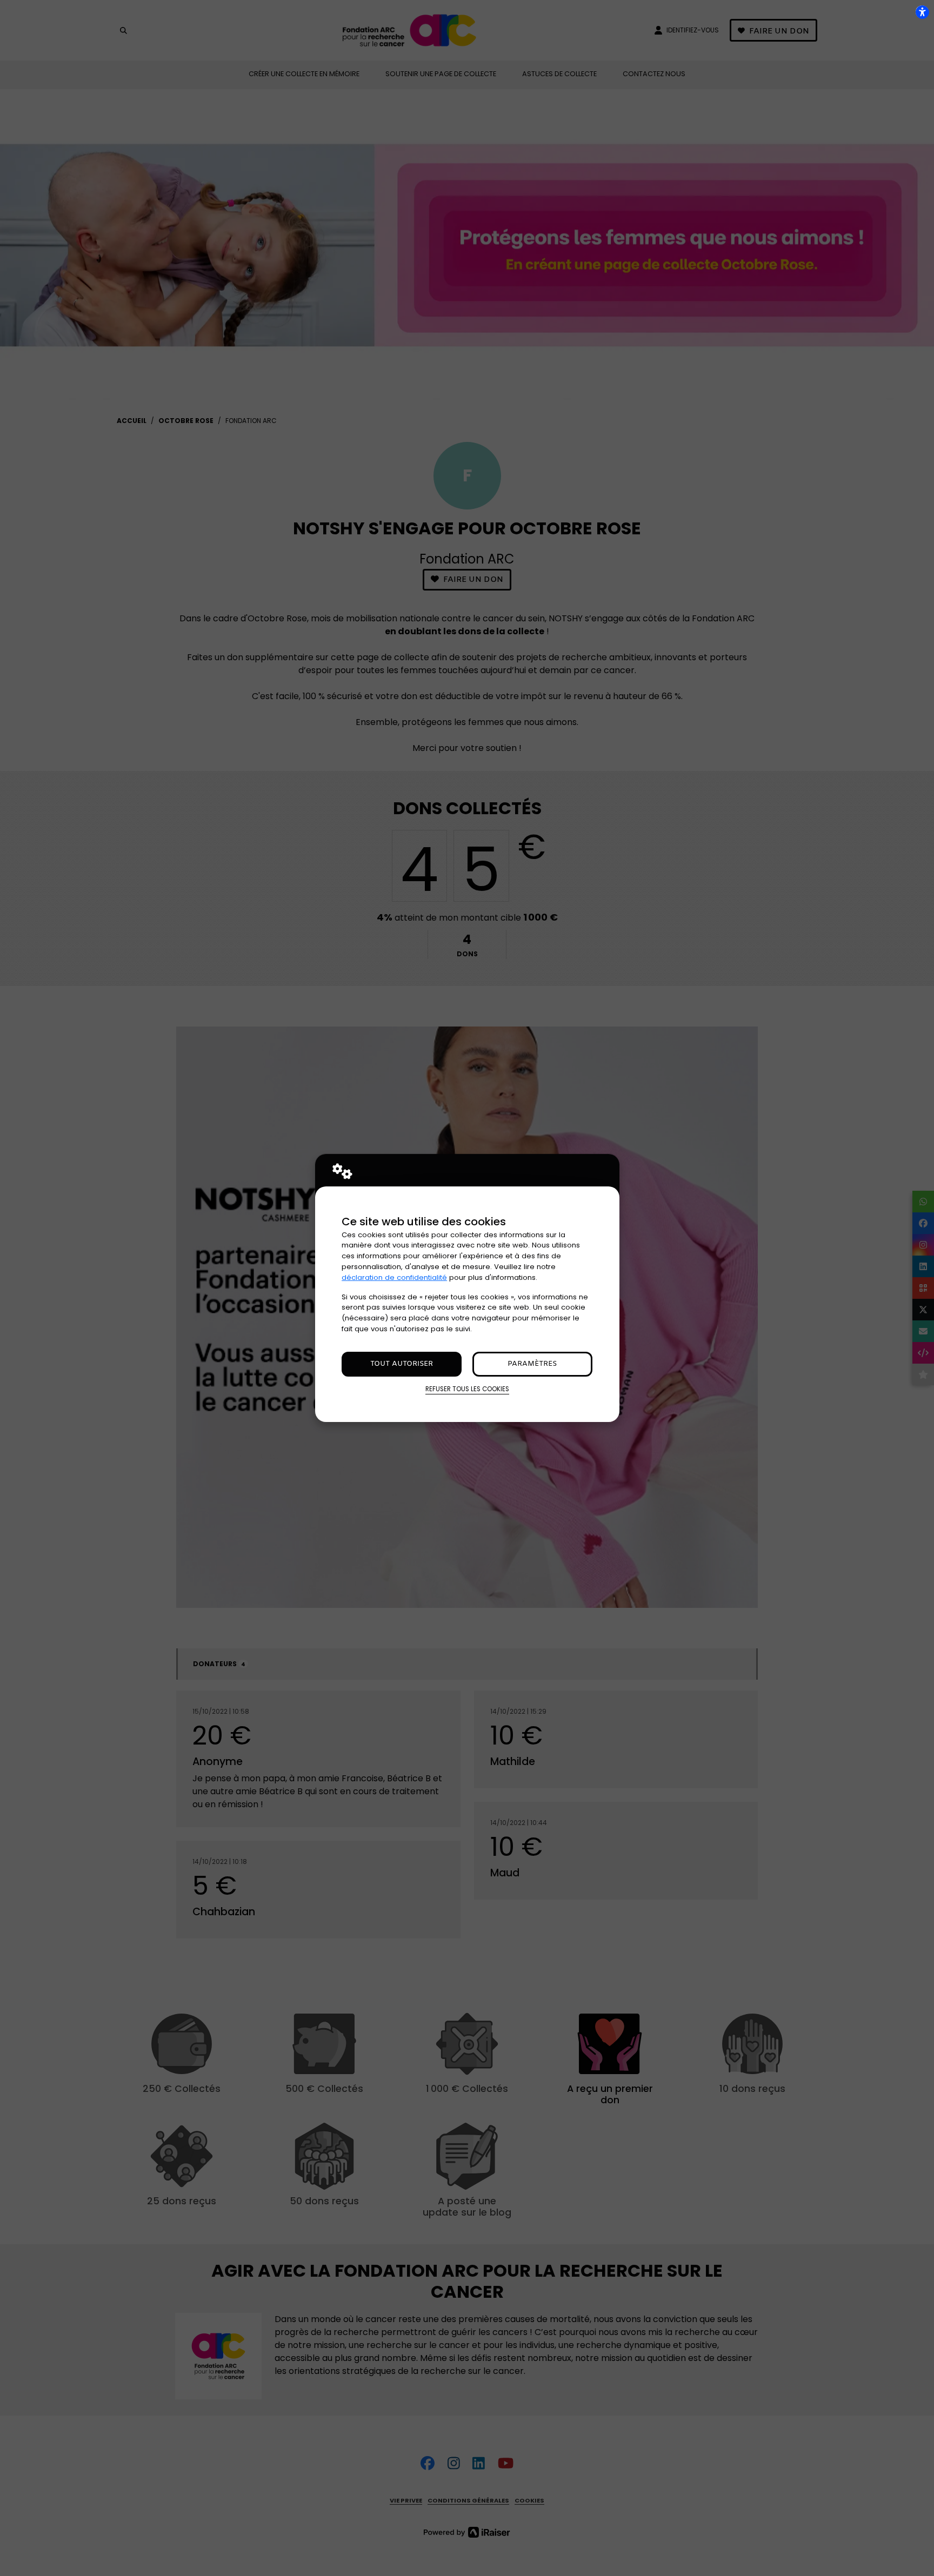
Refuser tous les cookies (467, 1389)
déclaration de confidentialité (394, 1277)
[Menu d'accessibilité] (922, 12)
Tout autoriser (402, 1364)
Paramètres (532, 1364)
